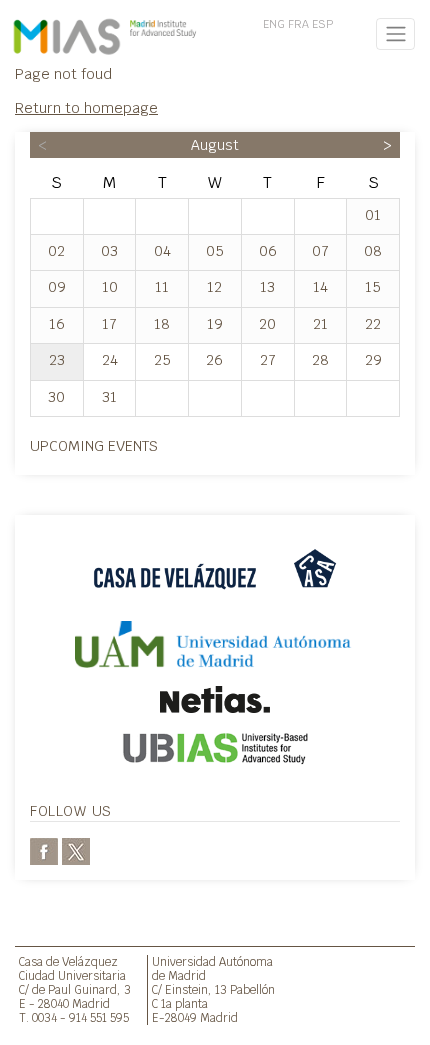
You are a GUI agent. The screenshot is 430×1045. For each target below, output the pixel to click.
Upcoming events (94, 445)
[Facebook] (44, 849)
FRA (298, 24)
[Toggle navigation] (395, 34)
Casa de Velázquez (68, 961)
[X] (76, 849)
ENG (274, 24)
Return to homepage (86, 107)
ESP (322, 24)
